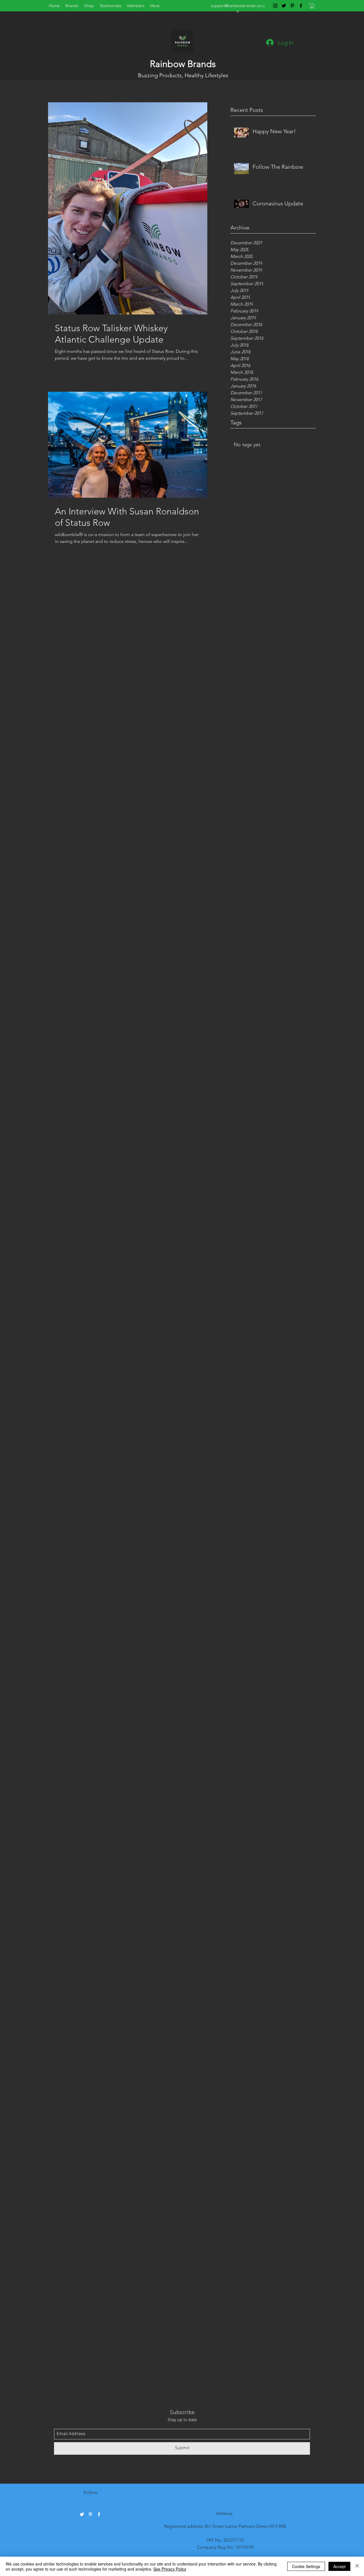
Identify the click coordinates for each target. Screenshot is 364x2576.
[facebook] (301, 6)
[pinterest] (292, 6)
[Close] (357, 2566)
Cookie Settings (306, 2566)
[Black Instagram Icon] (275, 6)
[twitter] (284, 6)
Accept (339, 2566)
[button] (312, 6)
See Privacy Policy (170, 2569)
